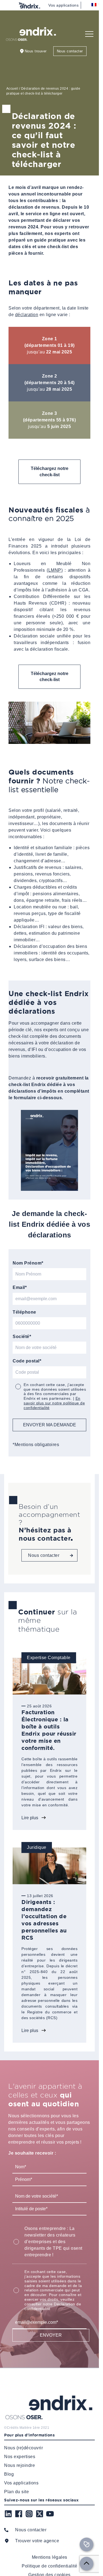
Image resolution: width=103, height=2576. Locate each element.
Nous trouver (36, 51)
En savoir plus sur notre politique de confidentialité (54, 1403)
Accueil (12, 89)
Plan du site (16, 2492)
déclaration (27, 315)
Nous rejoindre (20, 2465)
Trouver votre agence (37, 2541)
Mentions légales (50, 2557)
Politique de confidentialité (49, 2566)
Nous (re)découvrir (23, 2448)
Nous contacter (70, 51)
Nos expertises (20, 2457)
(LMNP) (55, 570)
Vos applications (63, 5)
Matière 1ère (30, 2428)
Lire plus (30, 1818)
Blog (9, 2474)
